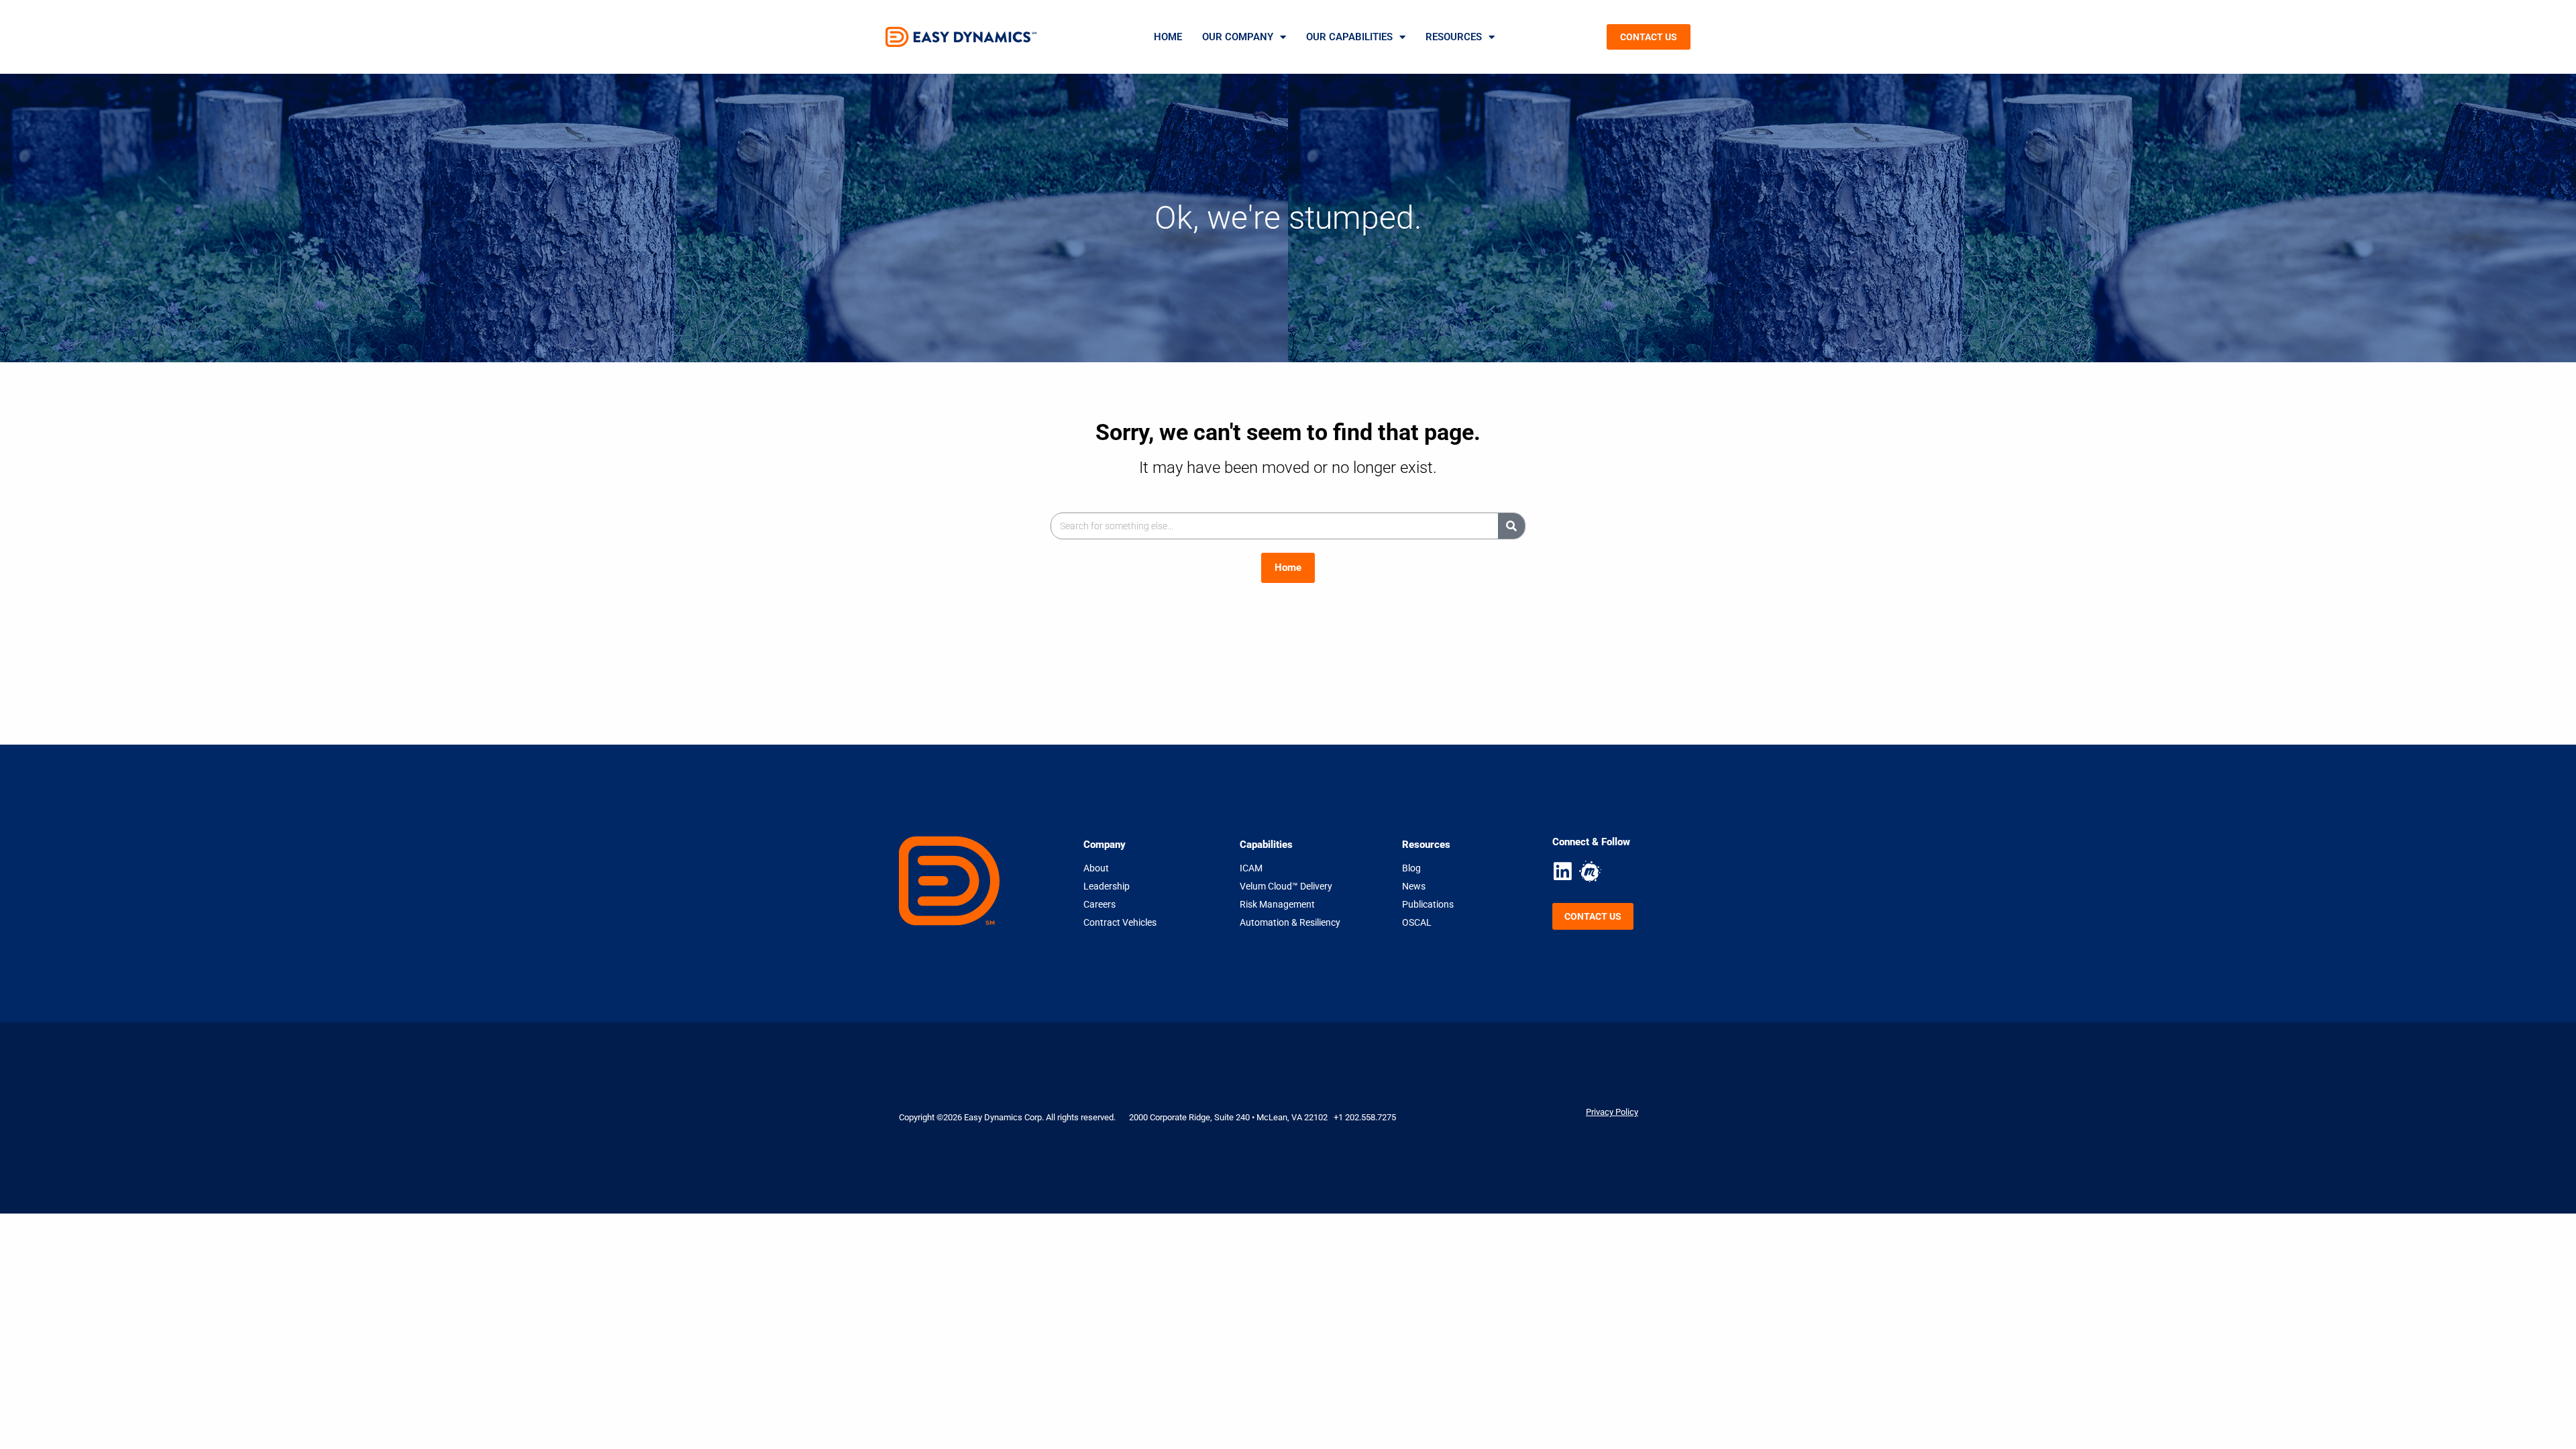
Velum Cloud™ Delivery (1286, 886)
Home (1168, 37)
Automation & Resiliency (1290, 922)
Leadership (1107, 886)
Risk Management (1277, 904)
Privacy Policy (1612, 1112)
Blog (1411, 868)
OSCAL (1417, 922)
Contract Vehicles (1120, 922)
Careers (1099, 904)
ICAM (1251, 868)
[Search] (1511, 526)
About (1096, 868)
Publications (1428, 904)
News (1414, 886)
